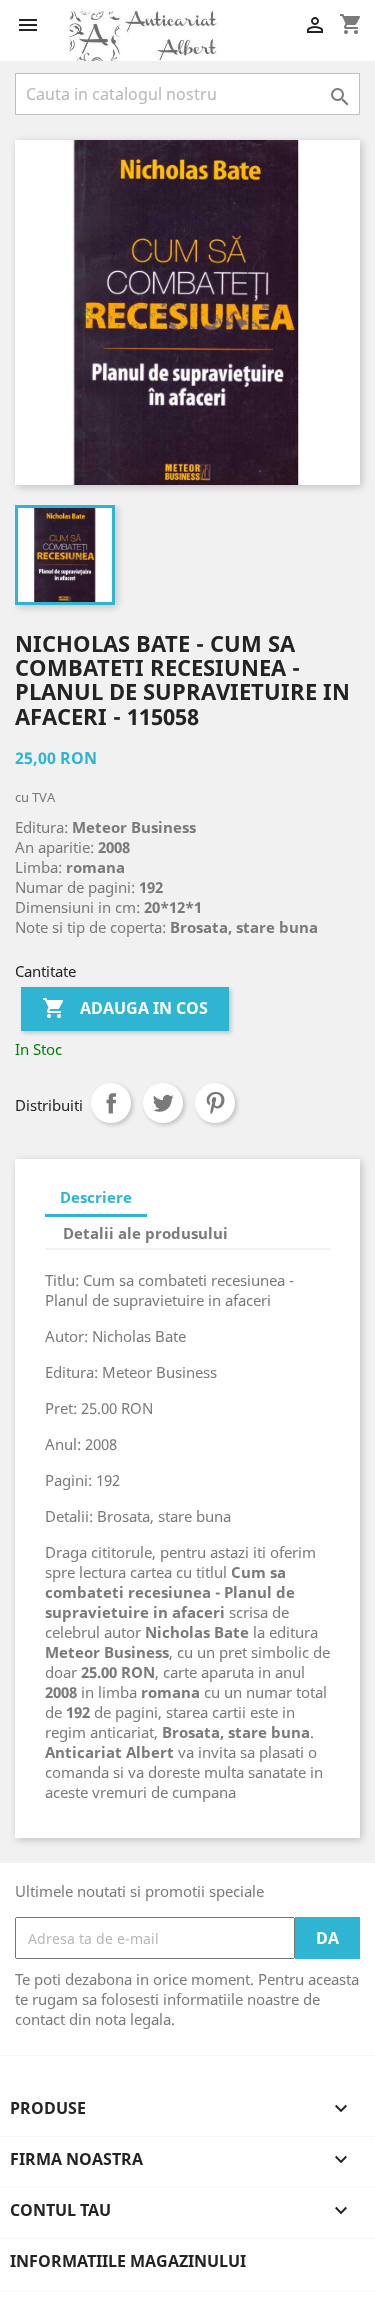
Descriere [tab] (96, 1197)
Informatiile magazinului (128, 2261)
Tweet (163, 1103)
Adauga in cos (125, 1008)
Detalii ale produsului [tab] (145, 1233)
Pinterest (215, 1103)
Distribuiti (111, 1103)
